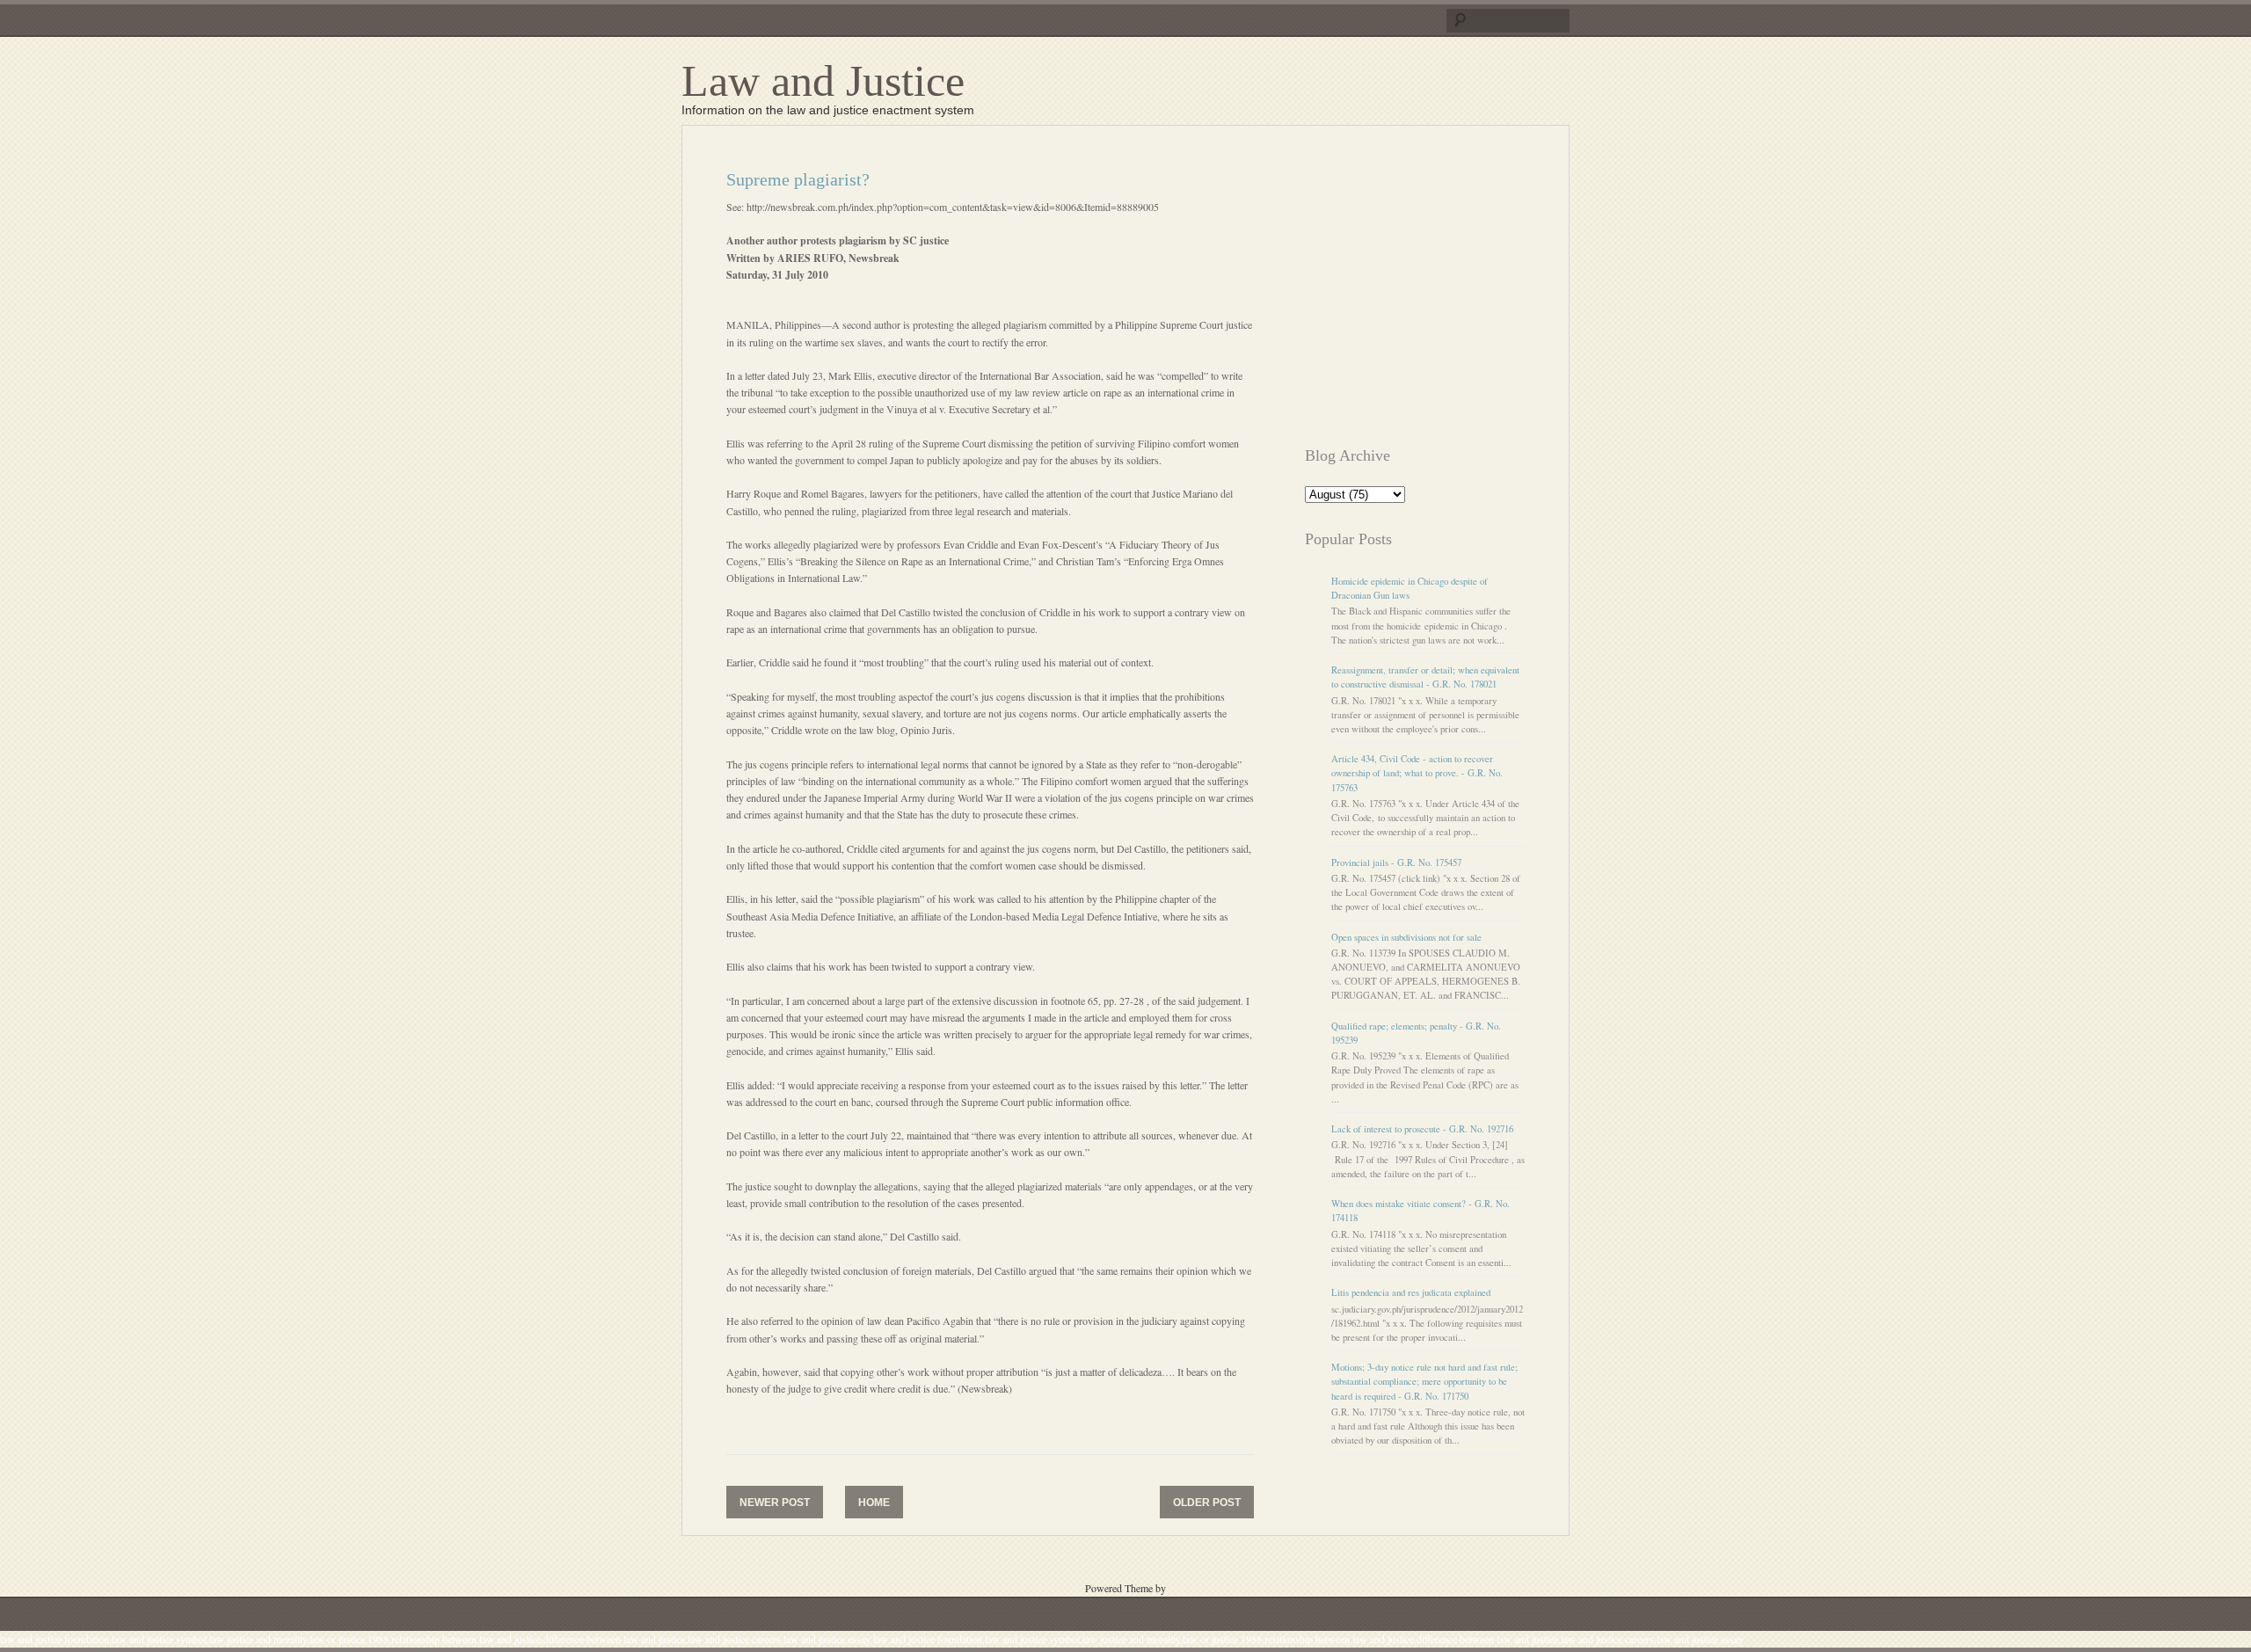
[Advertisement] (1453, 293)
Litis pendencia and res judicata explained (1411, 1292)
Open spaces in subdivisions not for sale (1406, 937)
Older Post (1207, 1503)
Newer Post (775, 1503)
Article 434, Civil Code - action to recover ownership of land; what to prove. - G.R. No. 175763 (1417, 773)
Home (874, 1503)
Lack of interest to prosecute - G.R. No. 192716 (1422, 1129)
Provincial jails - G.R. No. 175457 (1396, 862)
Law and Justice (823, 81)
